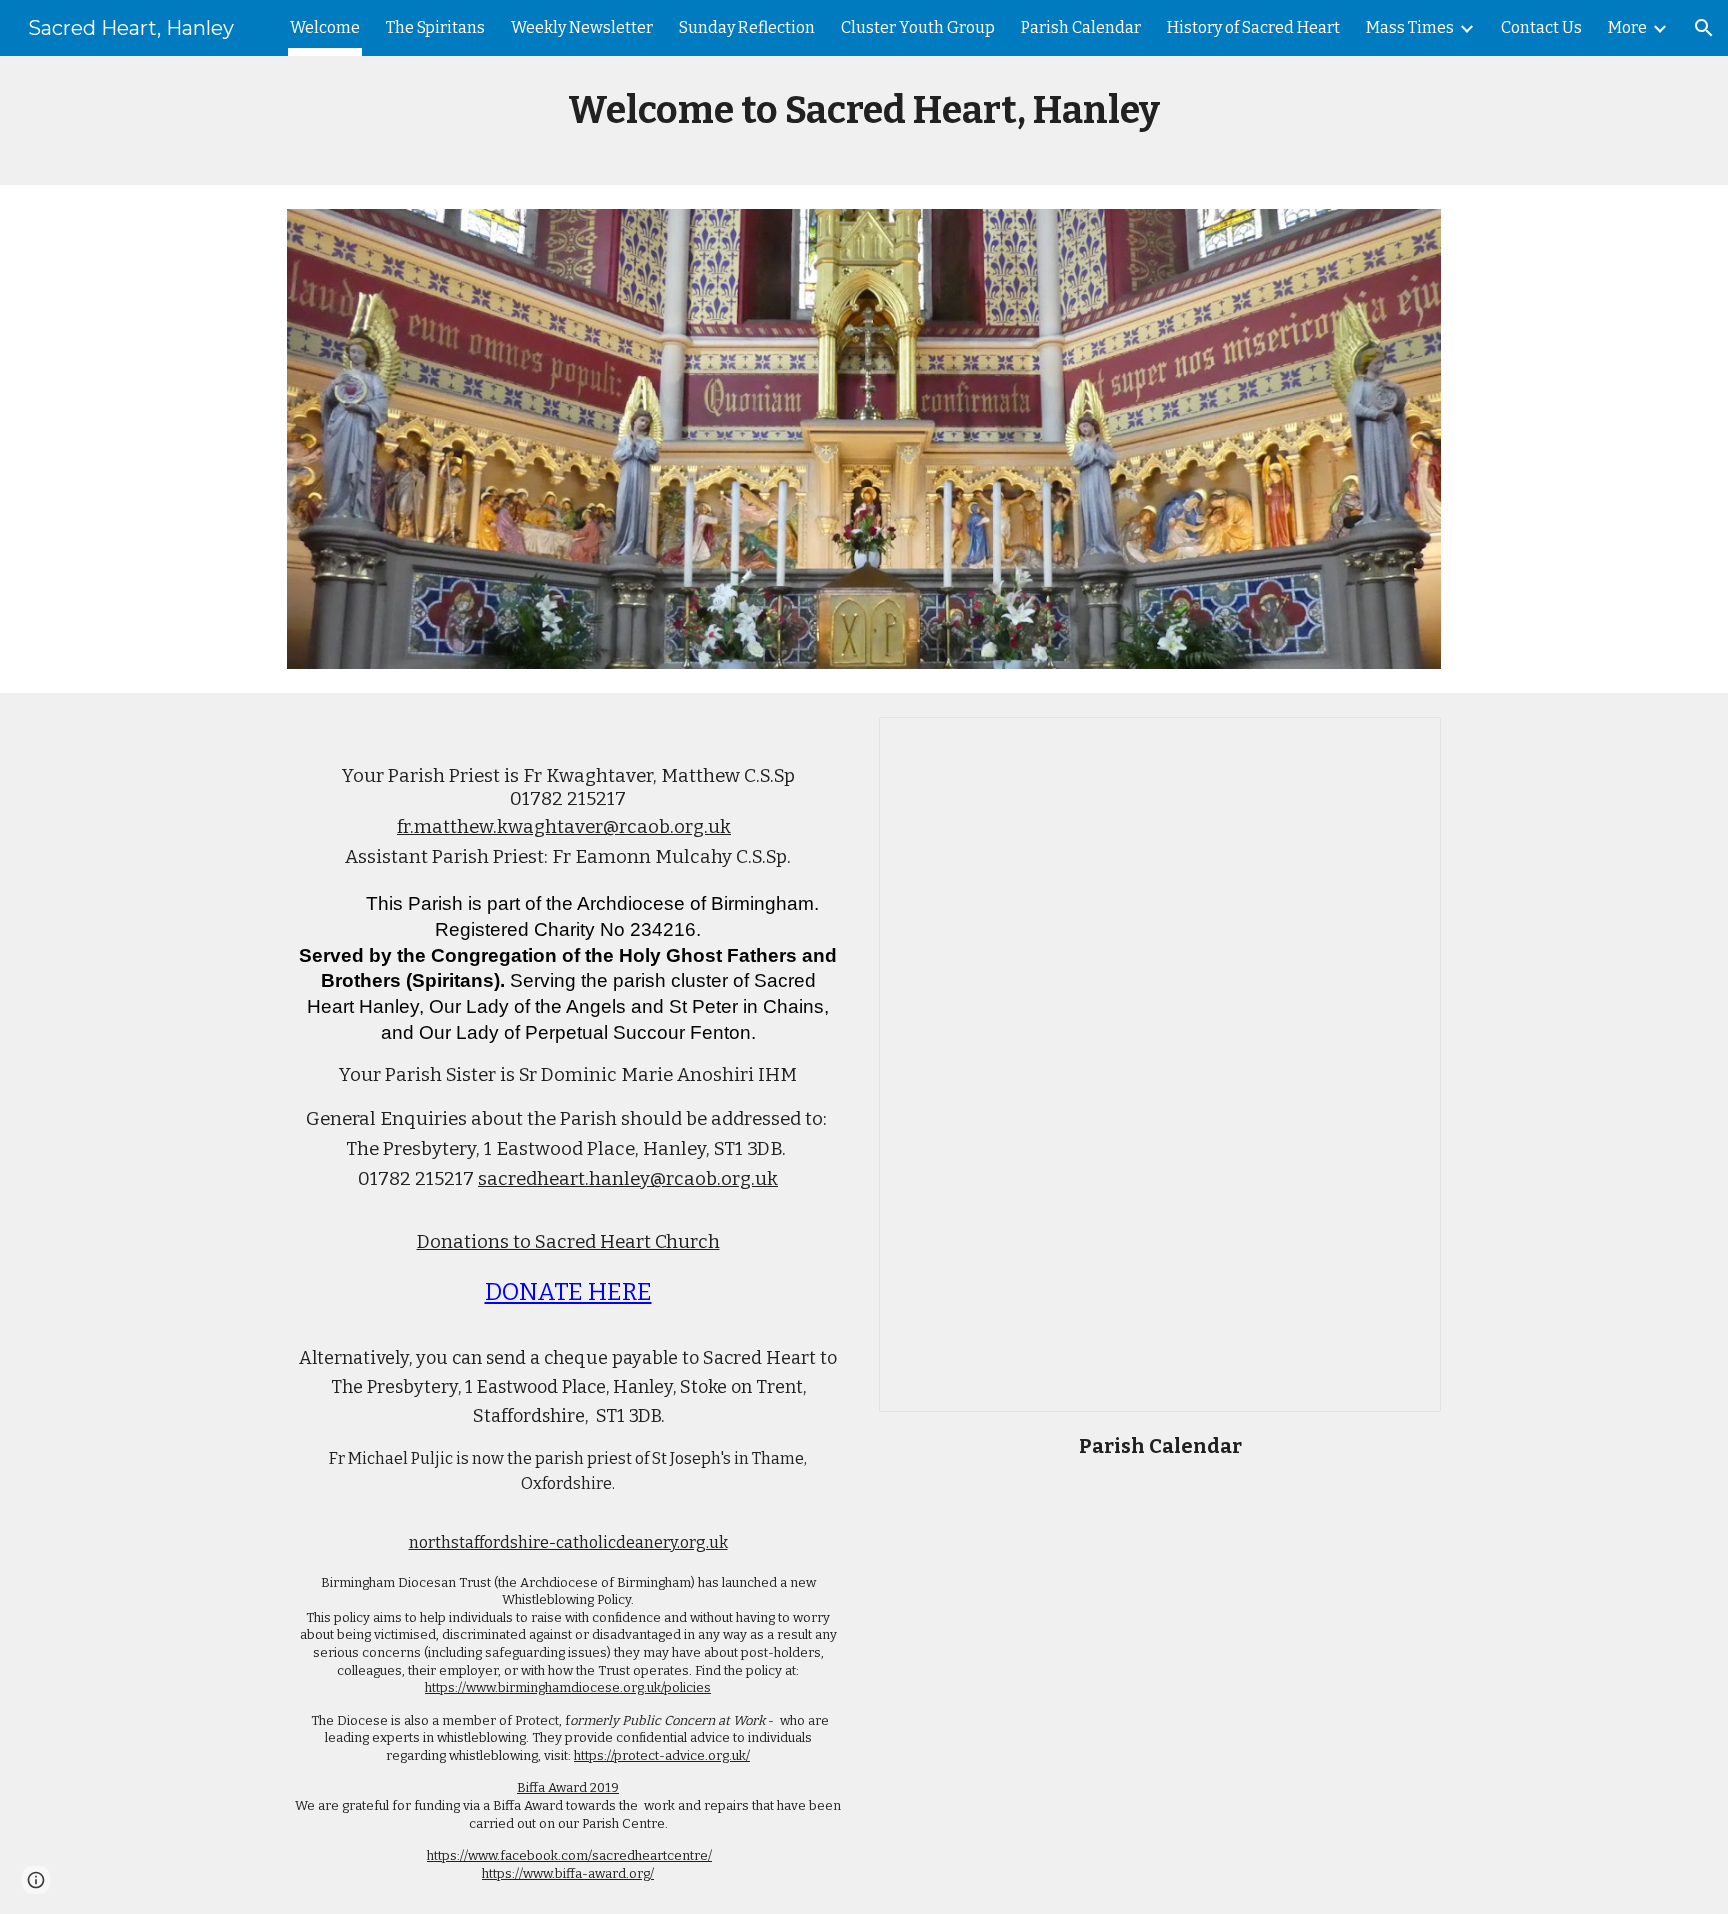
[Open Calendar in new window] (1403, 743)
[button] (1704, 28)
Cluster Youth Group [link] (918, 27)
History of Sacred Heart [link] (1253, 27)
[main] (864, 120)
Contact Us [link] (1541, 27)
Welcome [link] (325, 27)
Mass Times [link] (1410, 27)
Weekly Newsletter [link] (582, 27)
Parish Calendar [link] (1081, 27)
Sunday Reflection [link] (747, 27)
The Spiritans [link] (435, 27)
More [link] (1627, 27)
